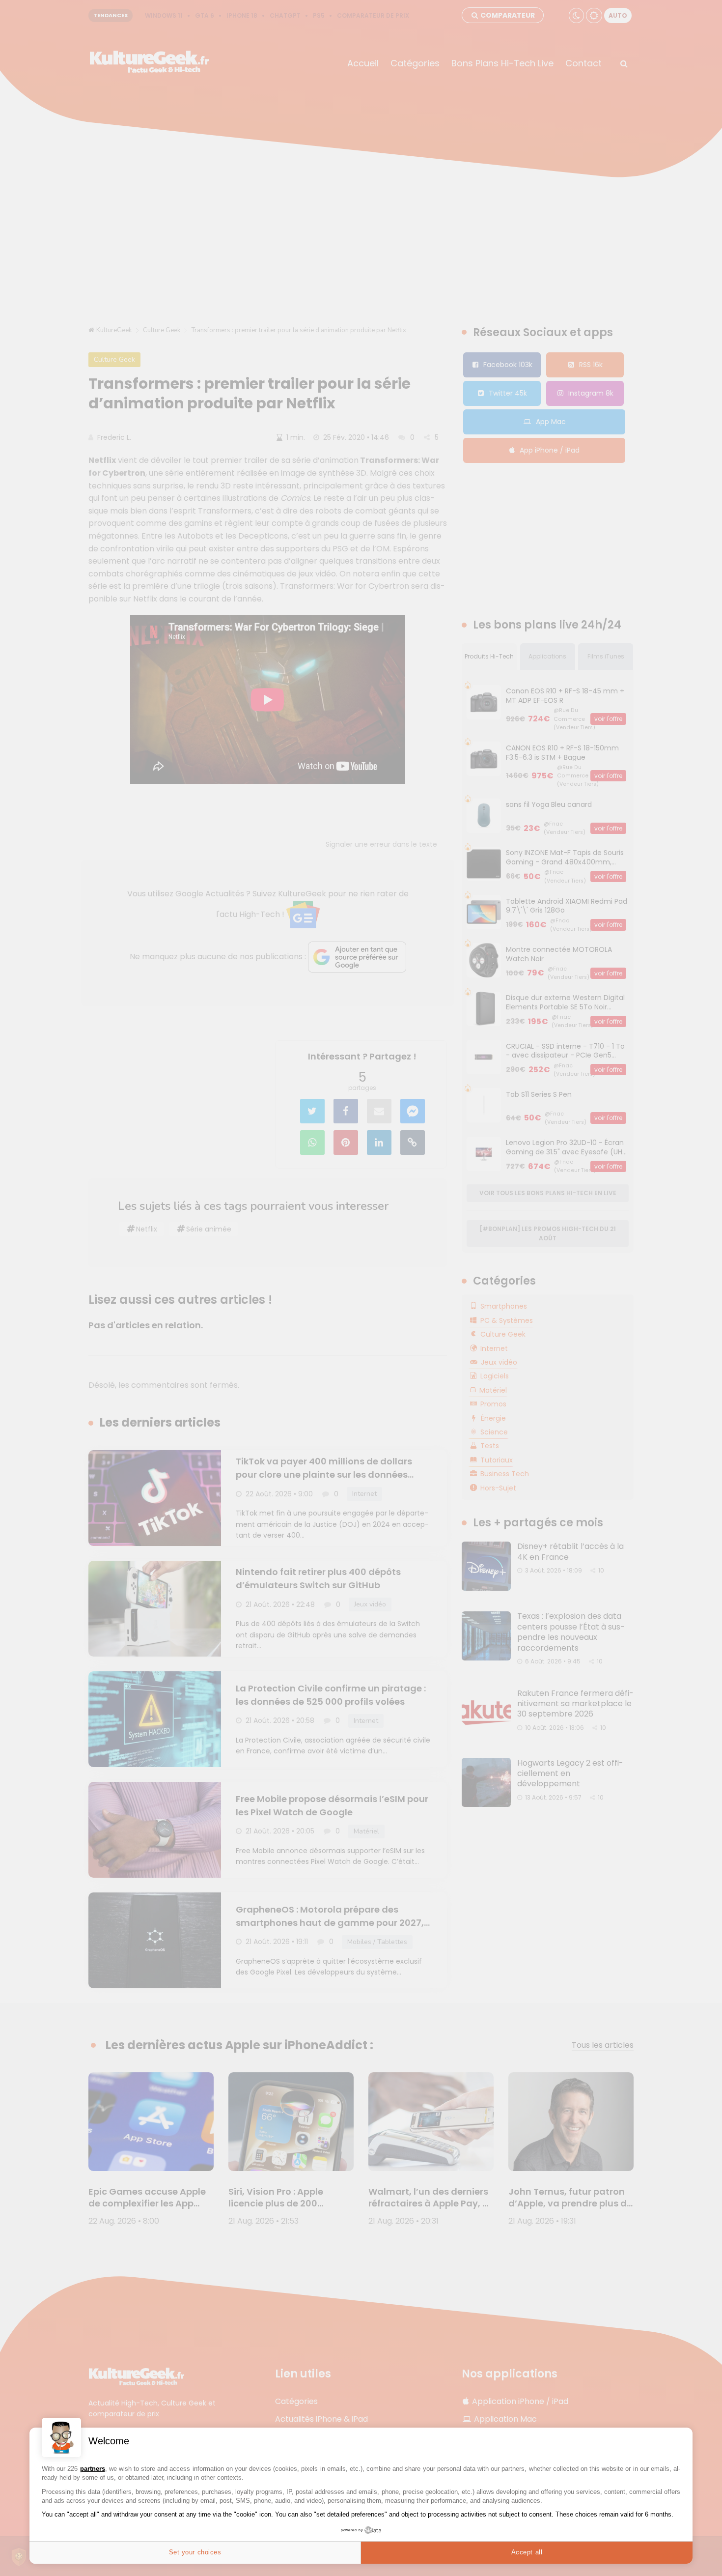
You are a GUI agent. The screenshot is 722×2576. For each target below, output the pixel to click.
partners (93, 2469)
